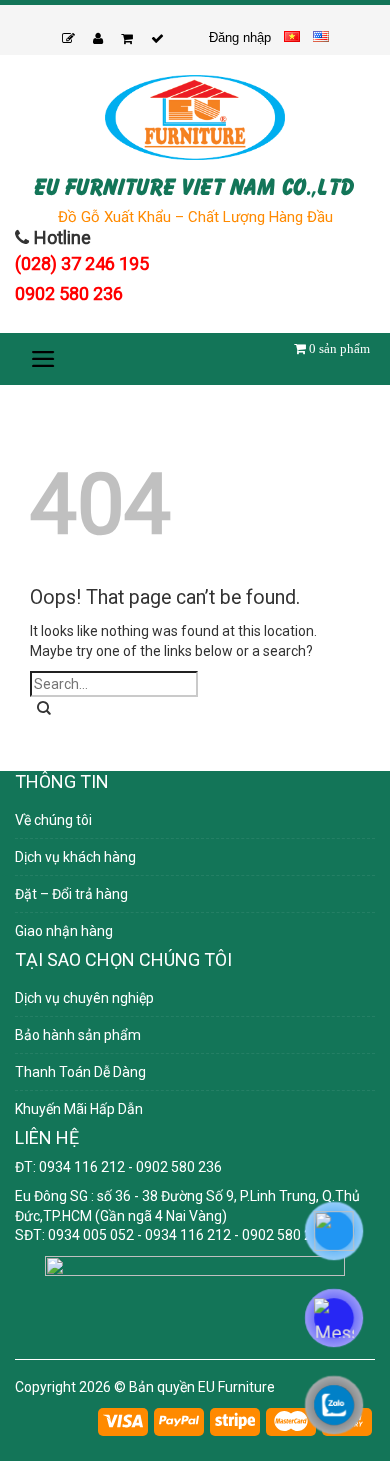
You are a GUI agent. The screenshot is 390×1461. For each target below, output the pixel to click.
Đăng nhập (240, 37)
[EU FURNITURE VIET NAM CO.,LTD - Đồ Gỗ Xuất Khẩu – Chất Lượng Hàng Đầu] (195, 117)
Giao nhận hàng (64, 931)
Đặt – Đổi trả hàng (71, 894)
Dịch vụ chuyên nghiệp (84, 998)
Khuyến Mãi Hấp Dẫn (79, 1109)
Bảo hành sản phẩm (78, 1035)
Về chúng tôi (53, 820)
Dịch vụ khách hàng (75, 857)
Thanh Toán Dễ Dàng (80, 1072)
